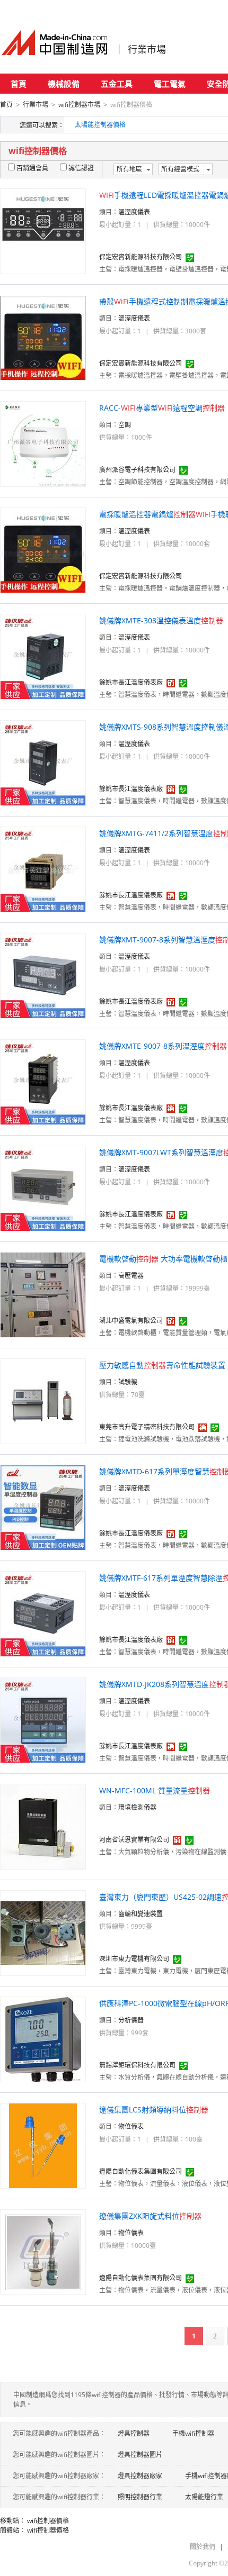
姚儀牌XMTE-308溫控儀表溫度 (161, 620)
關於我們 (203, 2547)
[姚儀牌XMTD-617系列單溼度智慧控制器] (43, 1507)
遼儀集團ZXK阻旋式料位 (150, 2216)
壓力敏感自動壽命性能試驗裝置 (162, 1365)
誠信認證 (81, 168)
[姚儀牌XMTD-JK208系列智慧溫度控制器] (43, 1720)
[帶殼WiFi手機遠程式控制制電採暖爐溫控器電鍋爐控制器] (43, 337)
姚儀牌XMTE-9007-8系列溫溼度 (163, 1046)
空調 (125, 425)
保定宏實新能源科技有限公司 (141, 257)
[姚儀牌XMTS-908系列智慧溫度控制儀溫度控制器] (43, 762)
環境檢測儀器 (137, 1807)
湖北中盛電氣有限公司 (131, 1321)
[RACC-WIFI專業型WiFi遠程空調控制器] (43, 443)
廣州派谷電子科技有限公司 (137, 470)
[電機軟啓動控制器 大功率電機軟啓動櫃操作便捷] (43, 1294)
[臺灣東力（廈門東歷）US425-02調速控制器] (43, 1932)
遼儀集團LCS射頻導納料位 (154, 2110)
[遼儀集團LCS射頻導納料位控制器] (43, 2145)
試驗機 (128, 1382)
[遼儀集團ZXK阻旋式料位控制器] (43, 2251)
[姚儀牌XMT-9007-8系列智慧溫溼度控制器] (43, 975)
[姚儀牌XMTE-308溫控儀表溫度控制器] (43, 656)
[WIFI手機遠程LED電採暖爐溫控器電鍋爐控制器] (43, 230)
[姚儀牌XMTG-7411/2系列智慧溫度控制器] (43, 869)
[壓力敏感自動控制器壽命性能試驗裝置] (43, 1400)
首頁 (19, 84)
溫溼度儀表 (134, 212)
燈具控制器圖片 (140, 2455)
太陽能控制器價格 (100, 125)
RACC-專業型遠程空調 (162, 408)
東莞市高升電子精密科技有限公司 (147, 1427)
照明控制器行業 (140, 2497)
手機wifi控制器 (193, 2433)
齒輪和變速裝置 (141, 1914)
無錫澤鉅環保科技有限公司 (137, 2065)
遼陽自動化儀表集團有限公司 (141, 2171)
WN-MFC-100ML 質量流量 (155, 1790)
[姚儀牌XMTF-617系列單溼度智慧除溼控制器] (43, 1613)
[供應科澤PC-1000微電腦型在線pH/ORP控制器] (43, 2039)
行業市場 (147, 49)
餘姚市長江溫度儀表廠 (131, 682)
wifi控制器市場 (79, 105)
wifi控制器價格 (48, 2521)
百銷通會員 (32, 168)
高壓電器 (131, 1276)
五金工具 (117, 84)
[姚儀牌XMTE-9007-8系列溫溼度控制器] (43, 1081)
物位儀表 (131, 2126)
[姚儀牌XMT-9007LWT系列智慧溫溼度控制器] (43, 1188)
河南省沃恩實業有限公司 (134, 1840)
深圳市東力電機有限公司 (134, 1959)
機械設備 (64, 84)
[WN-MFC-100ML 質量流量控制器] (43, 1826)
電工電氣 (170, 84)
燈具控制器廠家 (140, 2476)
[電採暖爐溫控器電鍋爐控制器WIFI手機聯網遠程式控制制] (43, 550)
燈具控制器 (134, 2433)
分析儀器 (131, 2020)
